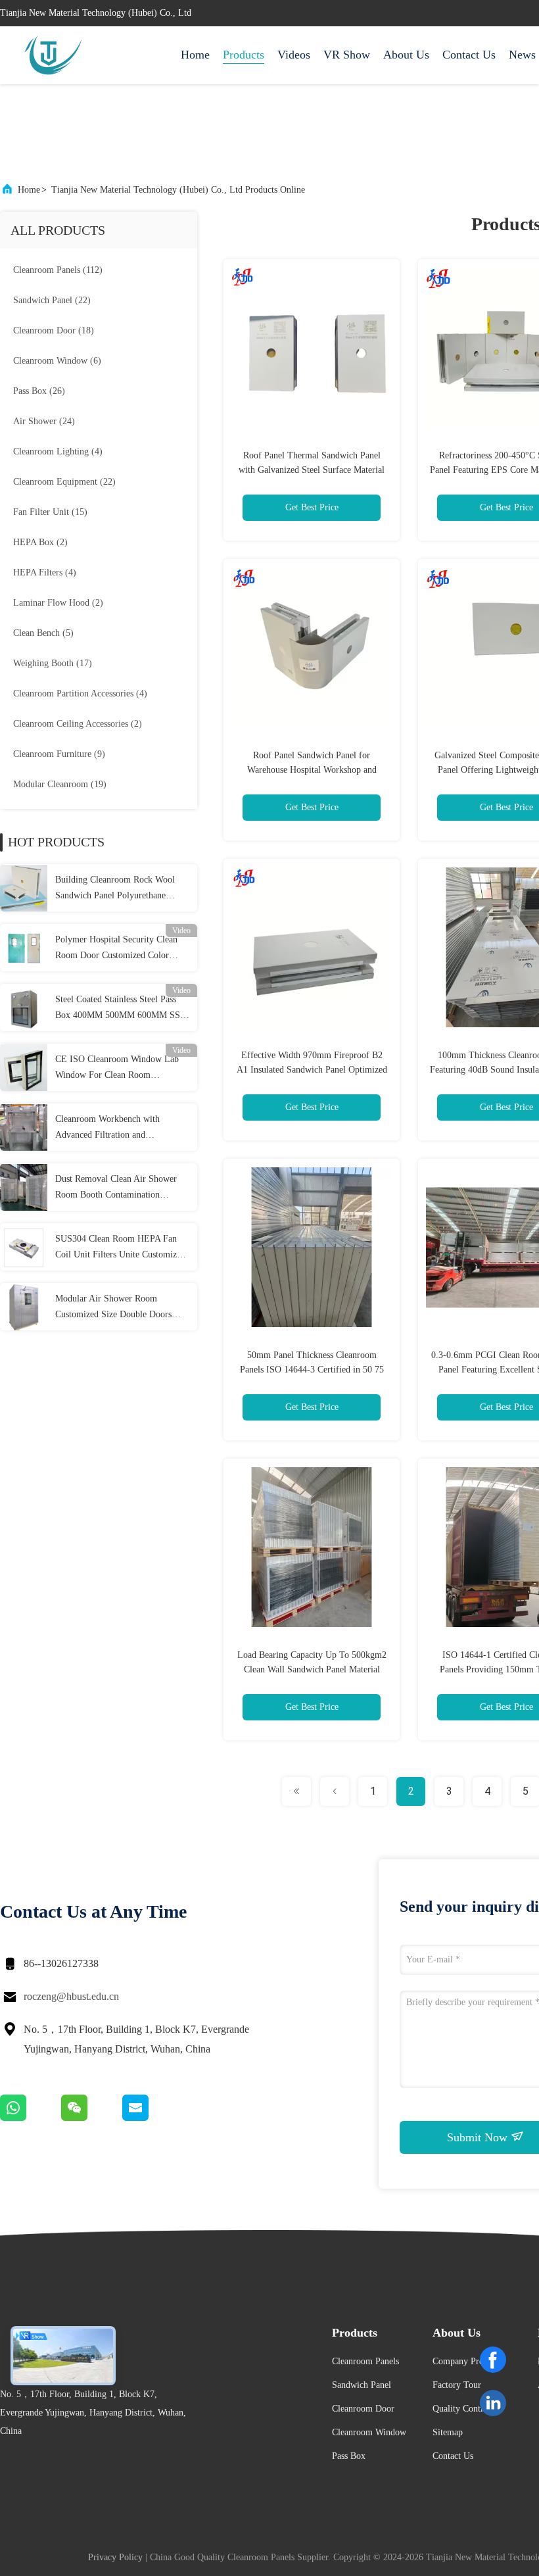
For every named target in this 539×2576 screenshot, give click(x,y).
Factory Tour (457, 2385)
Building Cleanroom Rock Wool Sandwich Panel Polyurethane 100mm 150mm (115, 889)
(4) (58, 451)
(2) (40, 542)
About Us (406, 55)
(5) (43, 633)
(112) (58, 270)
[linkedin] (493, 2403)
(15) (50, 512)
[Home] (53, 55)
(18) (54, 330)
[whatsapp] (31, 2118)
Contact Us (469, 55)
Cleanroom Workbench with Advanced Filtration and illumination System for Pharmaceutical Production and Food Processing (113, 1129)
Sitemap (448, 2432)
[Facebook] (493, 2360)
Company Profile (464, 2361)
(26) (39, 391)
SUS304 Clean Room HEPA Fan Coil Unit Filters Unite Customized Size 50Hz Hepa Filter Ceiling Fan (120, 1248)
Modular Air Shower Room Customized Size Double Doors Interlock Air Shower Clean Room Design (119, 1308)
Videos (294, 55)
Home (195, 55)
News (522, 55)
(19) (60, 784)
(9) (59, 754)
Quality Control (462, 2409)
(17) (53, 663)
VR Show (347, 55)
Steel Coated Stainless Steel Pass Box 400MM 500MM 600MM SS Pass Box (118, 1009)
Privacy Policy (115, 2557)
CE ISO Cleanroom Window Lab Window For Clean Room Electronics (117, 1069)
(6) (57, 361)
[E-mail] (152, 2118)
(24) (44, 421)
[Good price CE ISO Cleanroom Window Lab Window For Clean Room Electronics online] (24, 1067)
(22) (52, 300)
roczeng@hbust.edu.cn (71, 1996)
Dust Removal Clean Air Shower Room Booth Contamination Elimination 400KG (116, 1188)
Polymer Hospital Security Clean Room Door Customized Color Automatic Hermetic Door (116, 949)
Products (244, 55)
